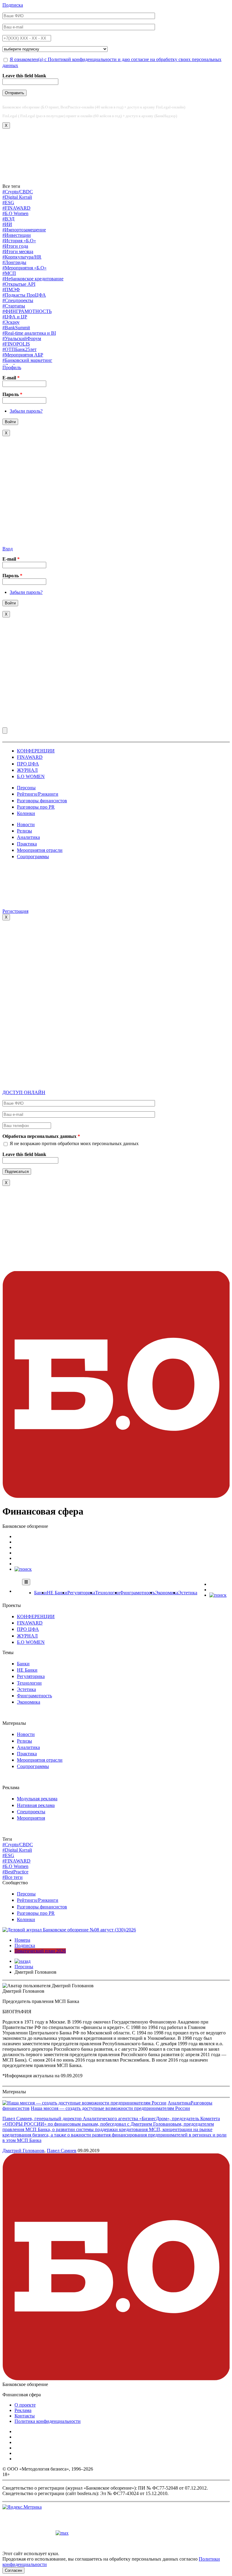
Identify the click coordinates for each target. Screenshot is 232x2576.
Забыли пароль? (26, 411)
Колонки (26, 813)
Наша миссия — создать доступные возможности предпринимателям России (110, 2108)
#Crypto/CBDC (18, 192)
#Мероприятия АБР (23, 355)
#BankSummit (16, 328)
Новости (26, 824)
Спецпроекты (31, 1812)
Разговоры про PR (36, 807)
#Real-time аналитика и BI (29, 333)
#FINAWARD (16, 208)
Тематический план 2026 (40, 1951)
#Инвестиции (17, 235)
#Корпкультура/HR (22, 257)
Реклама (23, 2410)
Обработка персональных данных (41, 1136)
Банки (40, 1593)
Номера (22, 1940)
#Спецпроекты (18, 300)
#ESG (8, 203)
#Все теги (13, 1877)
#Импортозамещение (24, 230)
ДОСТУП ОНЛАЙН (24, 1092)
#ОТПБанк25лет (19, 349)
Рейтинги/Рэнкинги (38, 794)
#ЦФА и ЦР (15, 317)
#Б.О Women (15, 213)
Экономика (167, 1593)
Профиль (12, 367)
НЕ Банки (57, 1593)
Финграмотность (137, 1593)
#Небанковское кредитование (33, 279)
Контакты (25, 2416)
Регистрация (15, 911)
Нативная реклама (36, 1805)
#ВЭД (8, 219)
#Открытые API (19, 284)
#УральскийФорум (22, 338)
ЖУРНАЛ (27, 770)
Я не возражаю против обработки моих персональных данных (74, 1143)
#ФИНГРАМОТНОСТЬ (27, 311)
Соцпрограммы (33, 857)
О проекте (25, 2405)
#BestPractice (15, 1872)
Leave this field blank (24, 76)
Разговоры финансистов (42, 801)
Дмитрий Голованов (23, 2151)
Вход (8, 549)
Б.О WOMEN (31, 776)
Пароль (12, 394)
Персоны (26, 788)
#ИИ (7, 224)
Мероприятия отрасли (40, 850)
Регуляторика (81, 1593)
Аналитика (28, 837)
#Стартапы (14, 306)
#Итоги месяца (18, 251)
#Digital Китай (17, 197)
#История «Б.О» (19, 241)
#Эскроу (11, 322)
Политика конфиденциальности (48, 2421)
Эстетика (188, 1593)
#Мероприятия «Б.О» (24, 268)
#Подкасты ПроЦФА (24, 295)
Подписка (13, 5)
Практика (27, 844)
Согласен (13, 2570)
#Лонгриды (14, 262)
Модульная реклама (37, 1799)
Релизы (24, 831)
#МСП (9, 273)
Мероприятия (31, 1818)
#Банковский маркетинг (27, 360)
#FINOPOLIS (16, 344)
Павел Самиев (62, 2151)
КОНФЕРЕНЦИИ (36, 751)
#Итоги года (15, 246)
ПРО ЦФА (28, 764)
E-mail (11, 378)
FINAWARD (30, 757)
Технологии (108, 1593)
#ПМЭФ (11, 290)
